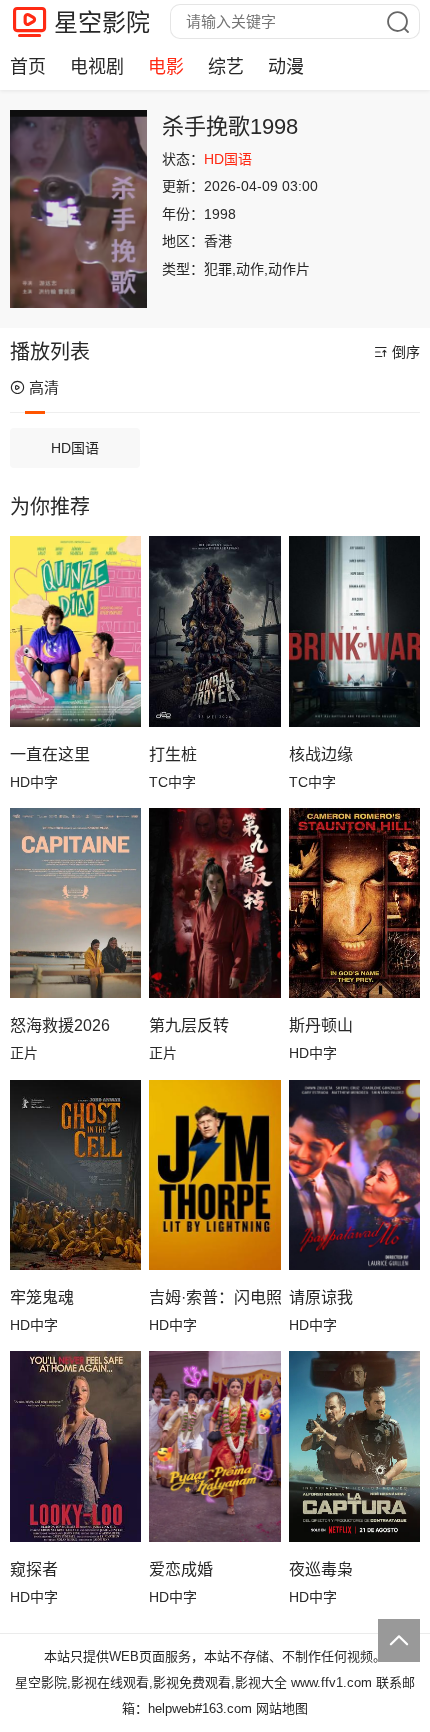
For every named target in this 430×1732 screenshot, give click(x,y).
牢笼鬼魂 (42, 1297)
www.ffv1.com (331, 1682)
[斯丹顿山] (354, 903)
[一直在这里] (75, 631)
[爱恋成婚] (214, 1446)
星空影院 (102, 22)
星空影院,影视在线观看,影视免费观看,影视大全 (151, 1682)
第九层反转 (189, 1025)
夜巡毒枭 (321, 1569)
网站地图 (282, 1708)
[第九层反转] (214, 903)
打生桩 (173, 754)
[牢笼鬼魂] (75, 1175)
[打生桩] (214, 631)
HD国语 (75, 448)
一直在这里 (50, 754)
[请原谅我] (354, 1175)
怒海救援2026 (60, 1025)
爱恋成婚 (181, 1569)
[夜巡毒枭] (354, 1446)
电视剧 (97, 67)
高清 (44, 387)
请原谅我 (321, 1297)
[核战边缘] (354, 631)
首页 (28, 67)
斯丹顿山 (321, 1025)
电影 (166, 67)
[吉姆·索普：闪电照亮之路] (214, 1175)
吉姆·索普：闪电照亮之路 (214, 1297)
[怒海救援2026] (75, 903)
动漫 (286, 67)
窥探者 (34, 1569)
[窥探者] (75, 1446)
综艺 (226, 67)
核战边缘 (321, 754)
